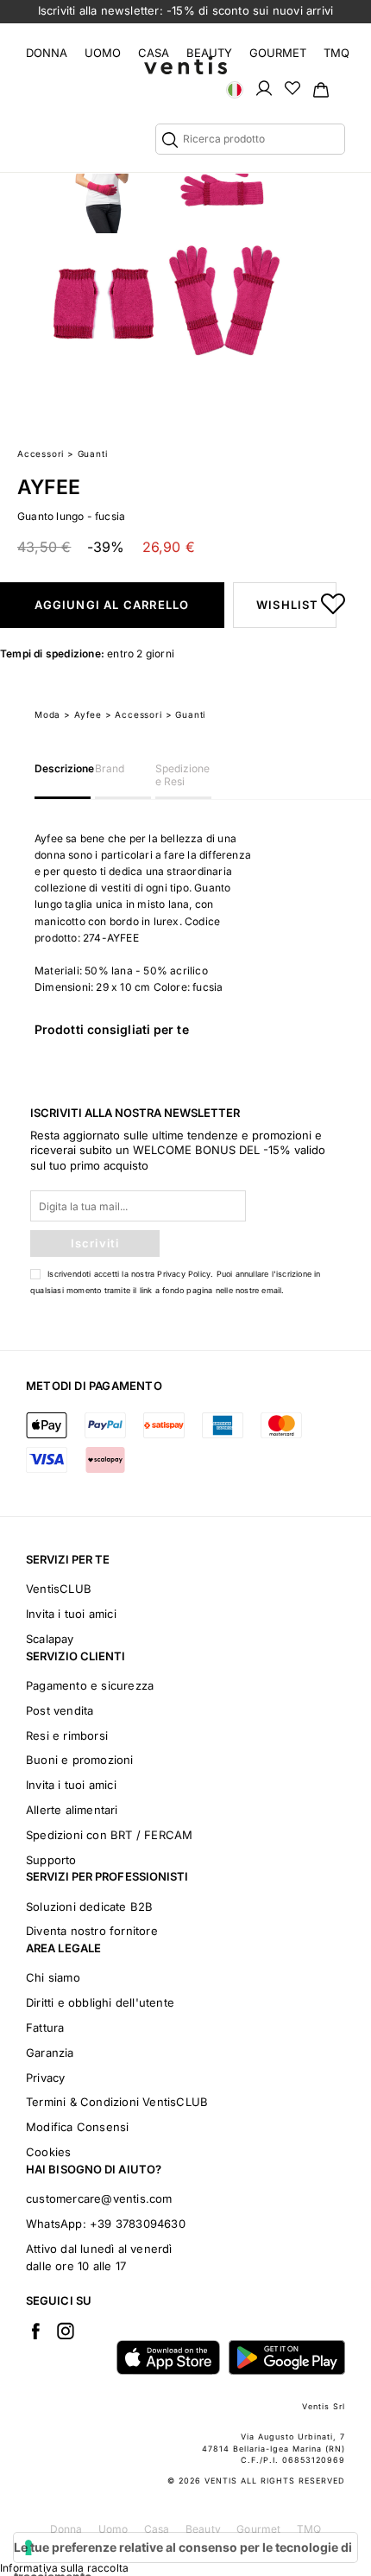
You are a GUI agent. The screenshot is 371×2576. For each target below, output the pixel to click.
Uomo (103, 53)
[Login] (264, 87)
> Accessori (134, 714)
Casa (154, 53)
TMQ (336, 53)
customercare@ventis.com (99, 2198)
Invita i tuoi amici (71, 1614)
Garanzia (50, 2053)
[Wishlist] (292, 87)
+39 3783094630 (138, 2224)
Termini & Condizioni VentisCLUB (117, 2102)
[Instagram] (66, 2331)
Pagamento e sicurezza (90, 1685)
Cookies (48, 2152)
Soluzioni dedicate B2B (89, 1907)
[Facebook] (35, 2331)
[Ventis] (185, 65)
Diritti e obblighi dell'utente (100, 2002)
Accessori (41, 454)
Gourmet (278, 53)
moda (47, 714)
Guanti (93, 454)
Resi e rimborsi (67, 1735)
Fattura (45, 2027)
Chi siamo (53, 1977)
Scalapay (50, 1639)
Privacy (45, 2078)
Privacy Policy (184, 1274)
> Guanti (185, 714)
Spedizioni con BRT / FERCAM (109, 1835)
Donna (47, 53)
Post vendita (60, 1710)
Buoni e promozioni (80, 1760)
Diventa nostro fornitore (92, 1931)
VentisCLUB (59, 1589)
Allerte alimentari (72, 1810)
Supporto (51, 1860)
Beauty (209, 53)
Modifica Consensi (77, 2127)
